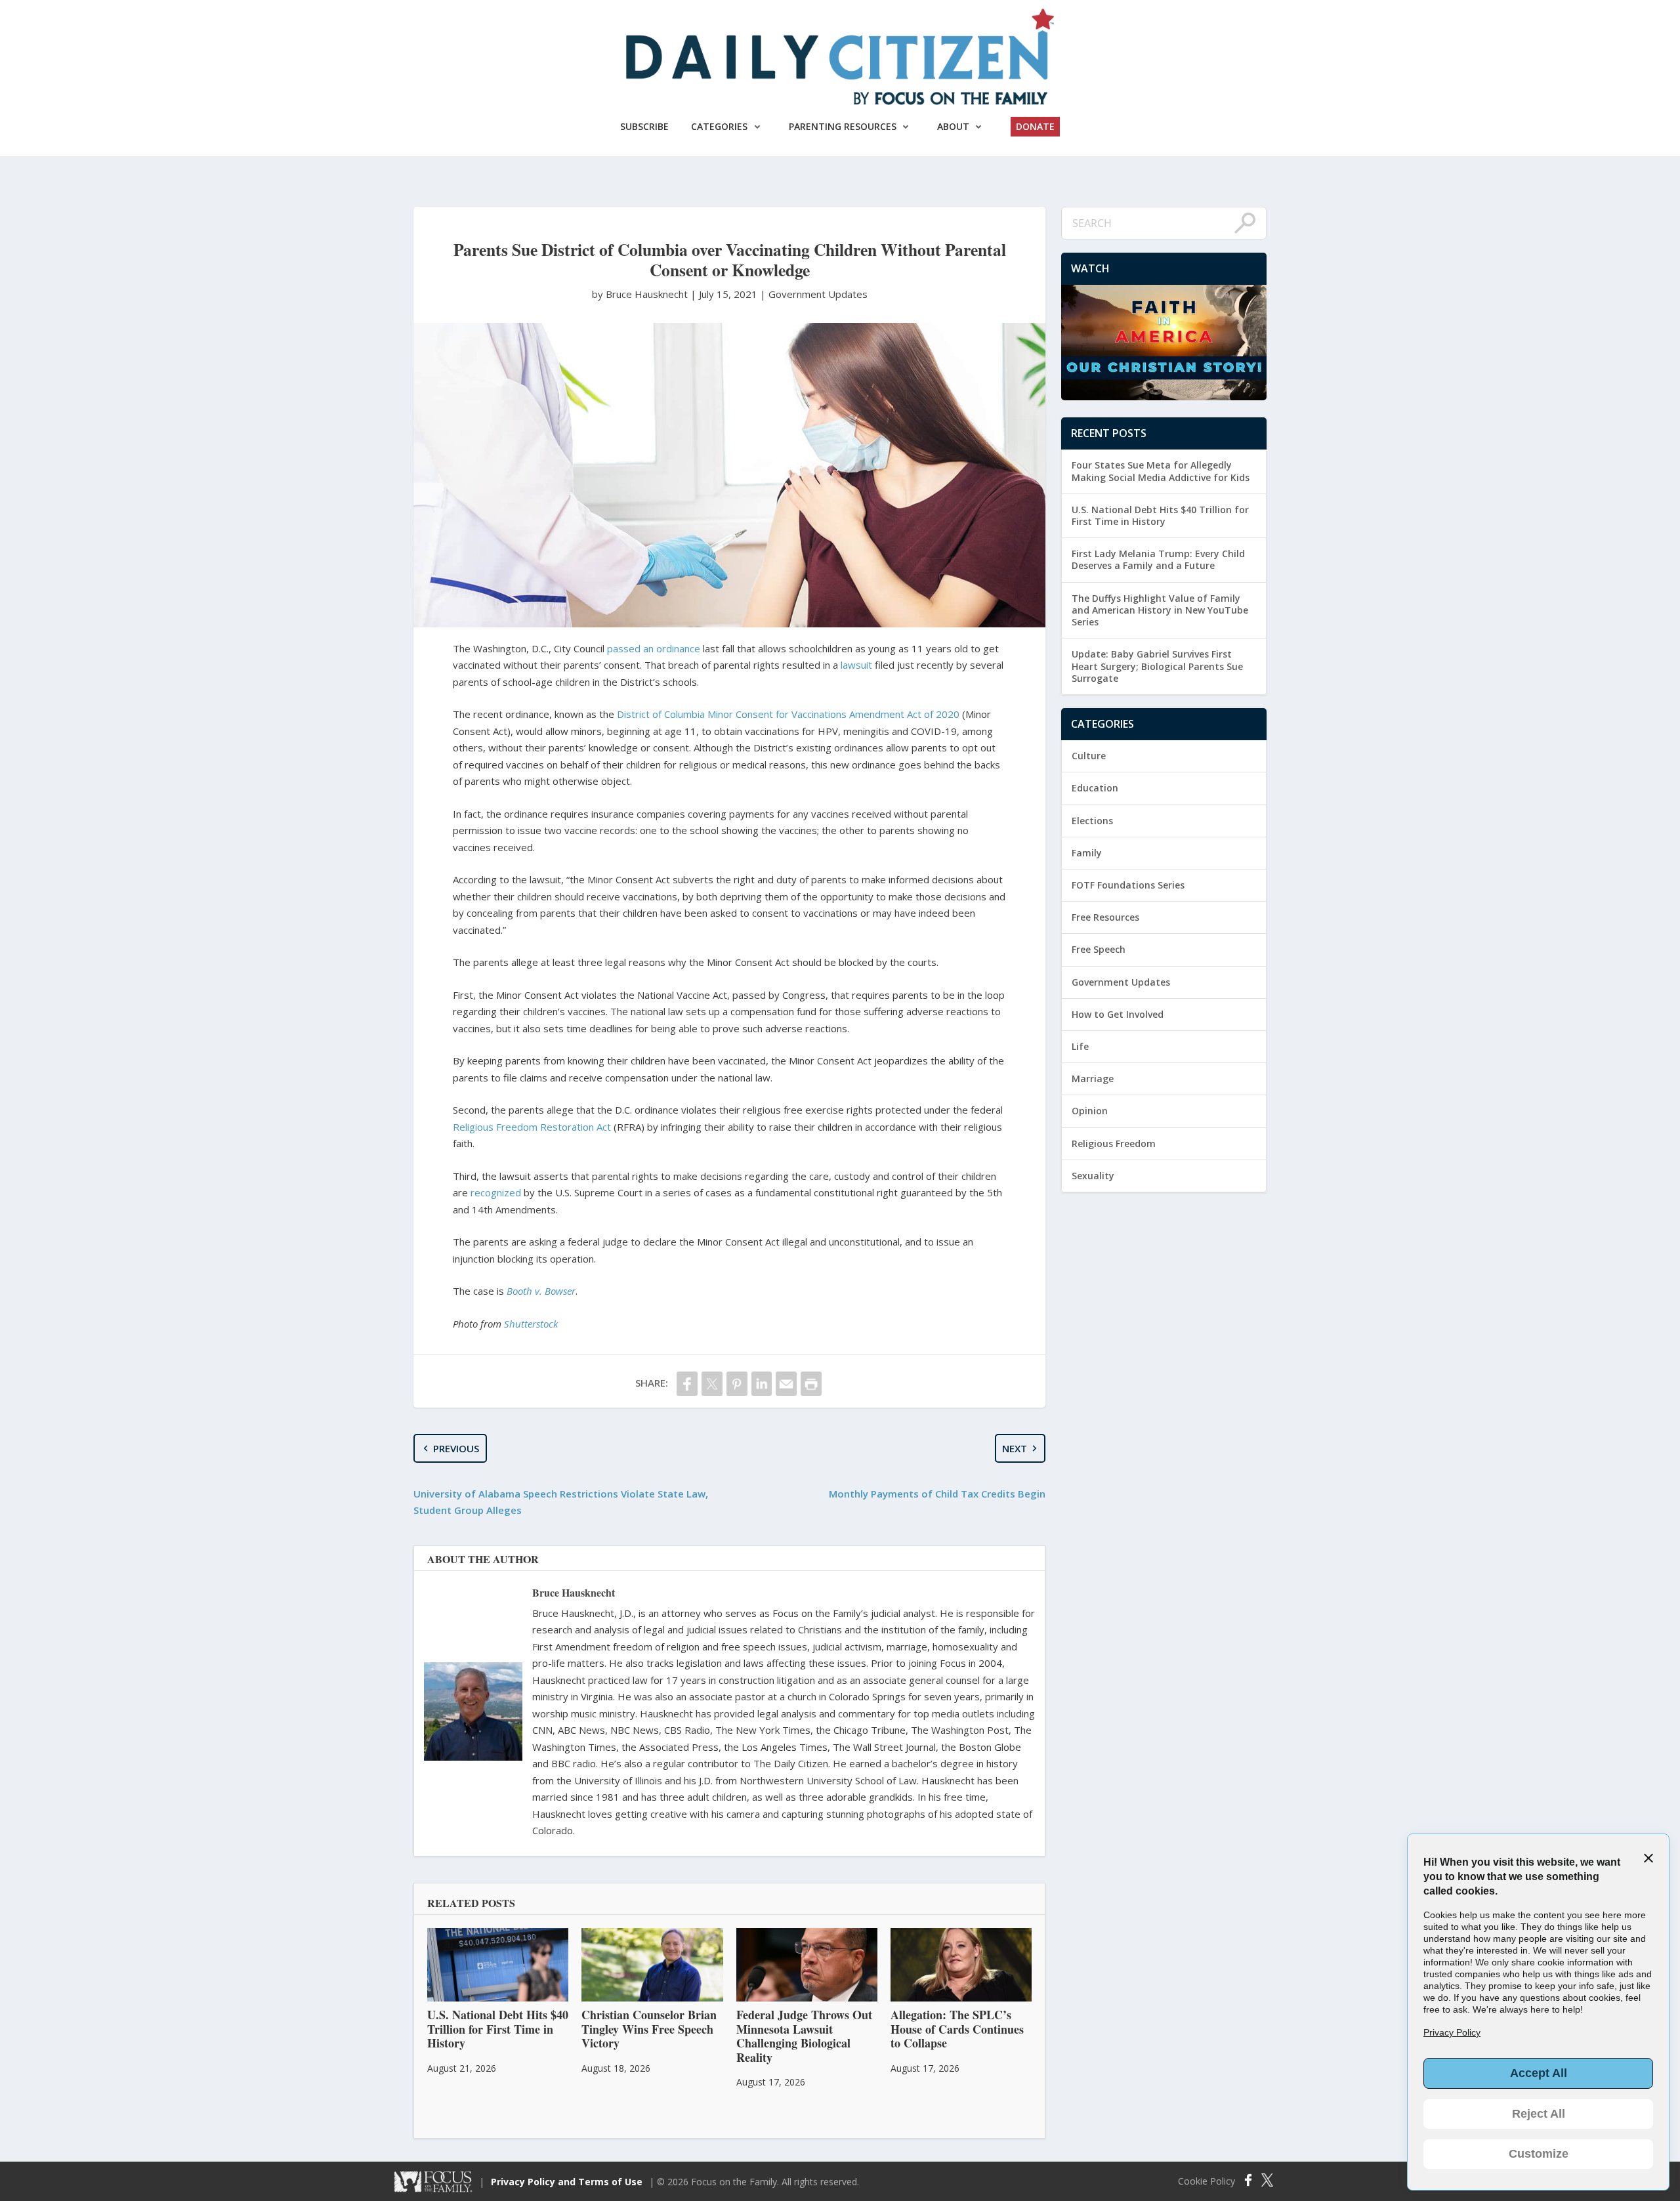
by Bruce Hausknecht (641, 294)
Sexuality (1093, 1176)
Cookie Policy (1207, 2181)
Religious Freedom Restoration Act (532, 1127)
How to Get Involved (1118, 1014)
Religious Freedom (1114, 1143)
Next (1015, 1448)
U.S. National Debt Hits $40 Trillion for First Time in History (1160, 515)
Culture (1089, 756)
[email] (786, 1384)
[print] (811, 1384)
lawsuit (856, 665)
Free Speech (1099, 949)
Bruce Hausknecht (574, 1592)
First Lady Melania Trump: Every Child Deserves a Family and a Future (1158, 559)
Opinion (1090, 1111)
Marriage (1093, 1079)
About (953, 126)
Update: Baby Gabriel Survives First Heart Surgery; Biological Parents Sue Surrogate (1157, 666)
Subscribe (644, 126)
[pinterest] (737, 1384)
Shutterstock (531, 1324)
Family (1087, 853)
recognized (496, 1192)
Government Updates (818, 294)
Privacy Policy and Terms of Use (567, 2182)
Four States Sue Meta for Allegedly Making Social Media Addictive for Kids (1161, 471)
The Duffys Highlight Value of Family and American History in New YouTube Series (1160, 610)
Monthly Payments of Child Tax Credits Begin (937, 1494)
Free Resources (1105, 917)
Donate (1035, 126)
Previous (456, 1448)
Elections (1092, 821)
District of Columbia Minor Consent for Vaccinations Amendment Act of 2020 (788, 714)
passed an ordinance (654, 648)
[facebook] (687, 1384)
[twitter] (712, 1384)
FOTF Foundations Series (1128, 885)
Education (1095, 788)
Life (1080, 1046)
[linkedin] (762, 1384)
